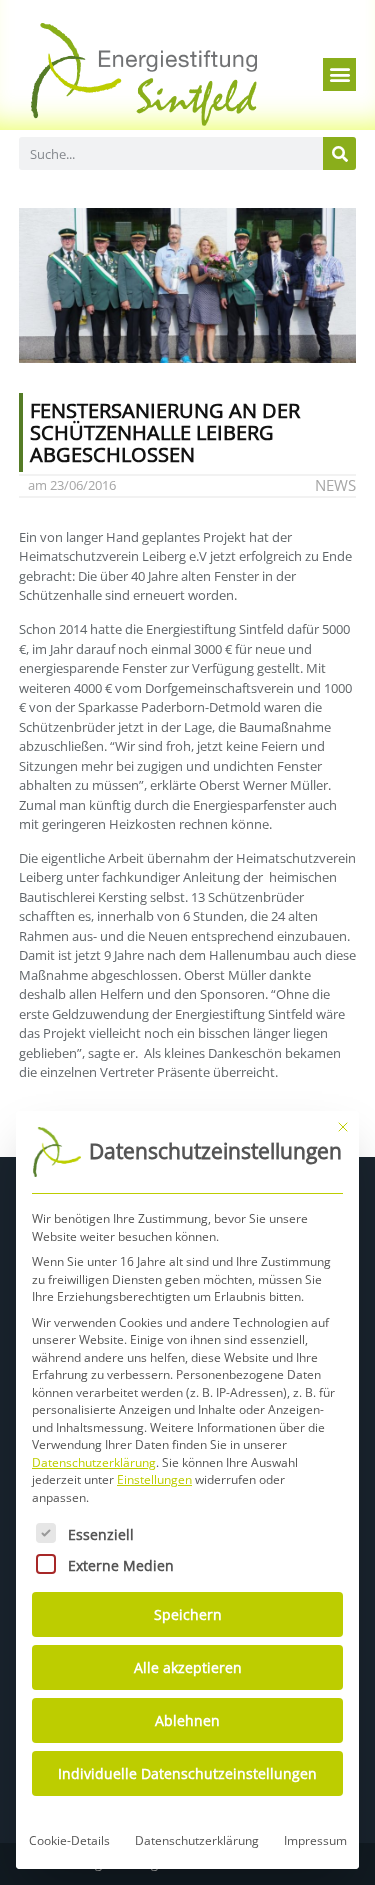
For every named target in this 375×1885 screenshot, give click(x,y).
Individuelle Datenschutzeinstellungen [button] (187, 1773)
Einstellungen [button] (154, 1479)
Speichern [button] (188, 1614)
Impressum (315, 1840)
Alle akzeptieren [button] (188, 1667)
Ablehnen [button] (187, 1720)
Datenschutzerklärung (94, 1462)
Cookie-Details (69, 1840)
